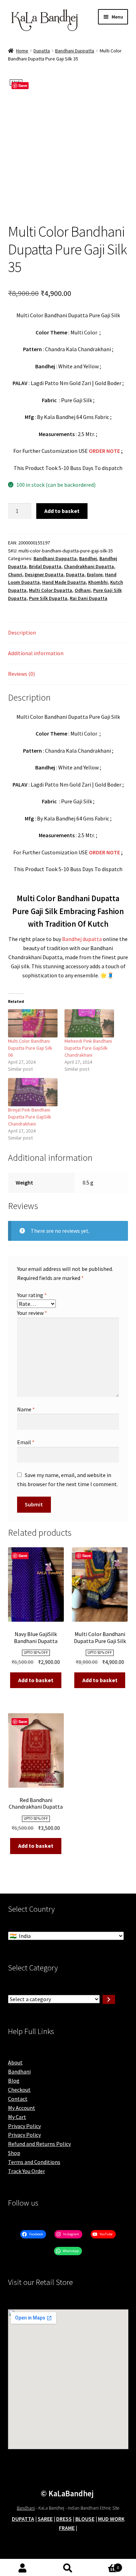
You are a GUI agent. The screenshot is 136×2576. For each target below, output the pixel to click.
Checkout (19, 2090)
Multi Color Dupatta (51, 590)
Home (22, 51)
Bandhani (19, 2071)
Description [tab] (22, 632)
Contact (18, 2099)
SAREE (45, 2519)
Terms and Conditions (34, 2162)
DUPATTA (23, 2519)
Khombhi (98, 582)
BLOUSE (85, 2519)
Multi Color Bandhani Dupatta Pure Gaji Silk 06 (30, 1048)
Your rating (32, 1295)
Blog (14, 2081)
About (15, 2062)
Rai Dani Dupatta (89, 598)
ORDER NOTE (104, 451)
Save (23, 85)
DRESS (64, 2519)
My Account (22, 2108)
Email (26, 1442)
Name (26, 1409)
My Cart (17, 2117)
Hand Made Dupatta (64, 582)
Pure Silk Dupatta (48, 598)
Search (68, 2568)
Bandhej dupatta (82, 939)
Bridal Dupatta (45, 566)
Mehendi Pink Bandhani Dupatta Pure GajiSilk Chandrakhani (88, 1048)
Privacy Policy (24, 2126)
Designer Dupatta (44, 574)
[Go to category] (109, 1999)
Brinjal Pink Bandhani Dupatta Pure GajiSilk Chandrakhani (30, 1117)
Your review (32, 1313)
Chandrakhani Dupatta (89, 566)
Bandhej (88, 558)
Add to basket (62, 511)
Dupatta (42, 51)
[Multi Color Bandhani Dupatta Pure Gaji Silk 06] (33, 1023)
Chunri (15, 574)
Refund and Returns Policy (39, 2144)
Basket (105, 2565)
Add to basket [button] (36, 1680)
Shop (14, 2153)
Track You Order (27, 2171)
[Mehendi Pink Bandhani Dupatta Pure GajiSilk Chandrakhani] (89, 1023)
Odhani (83, 590)
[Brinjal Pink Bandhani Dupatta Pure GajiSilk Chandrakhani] (33, 1092)
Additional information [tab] (36, 653)
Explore (95, 574)
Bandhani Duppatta (75, 51)
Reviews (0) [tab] (21, 674)
